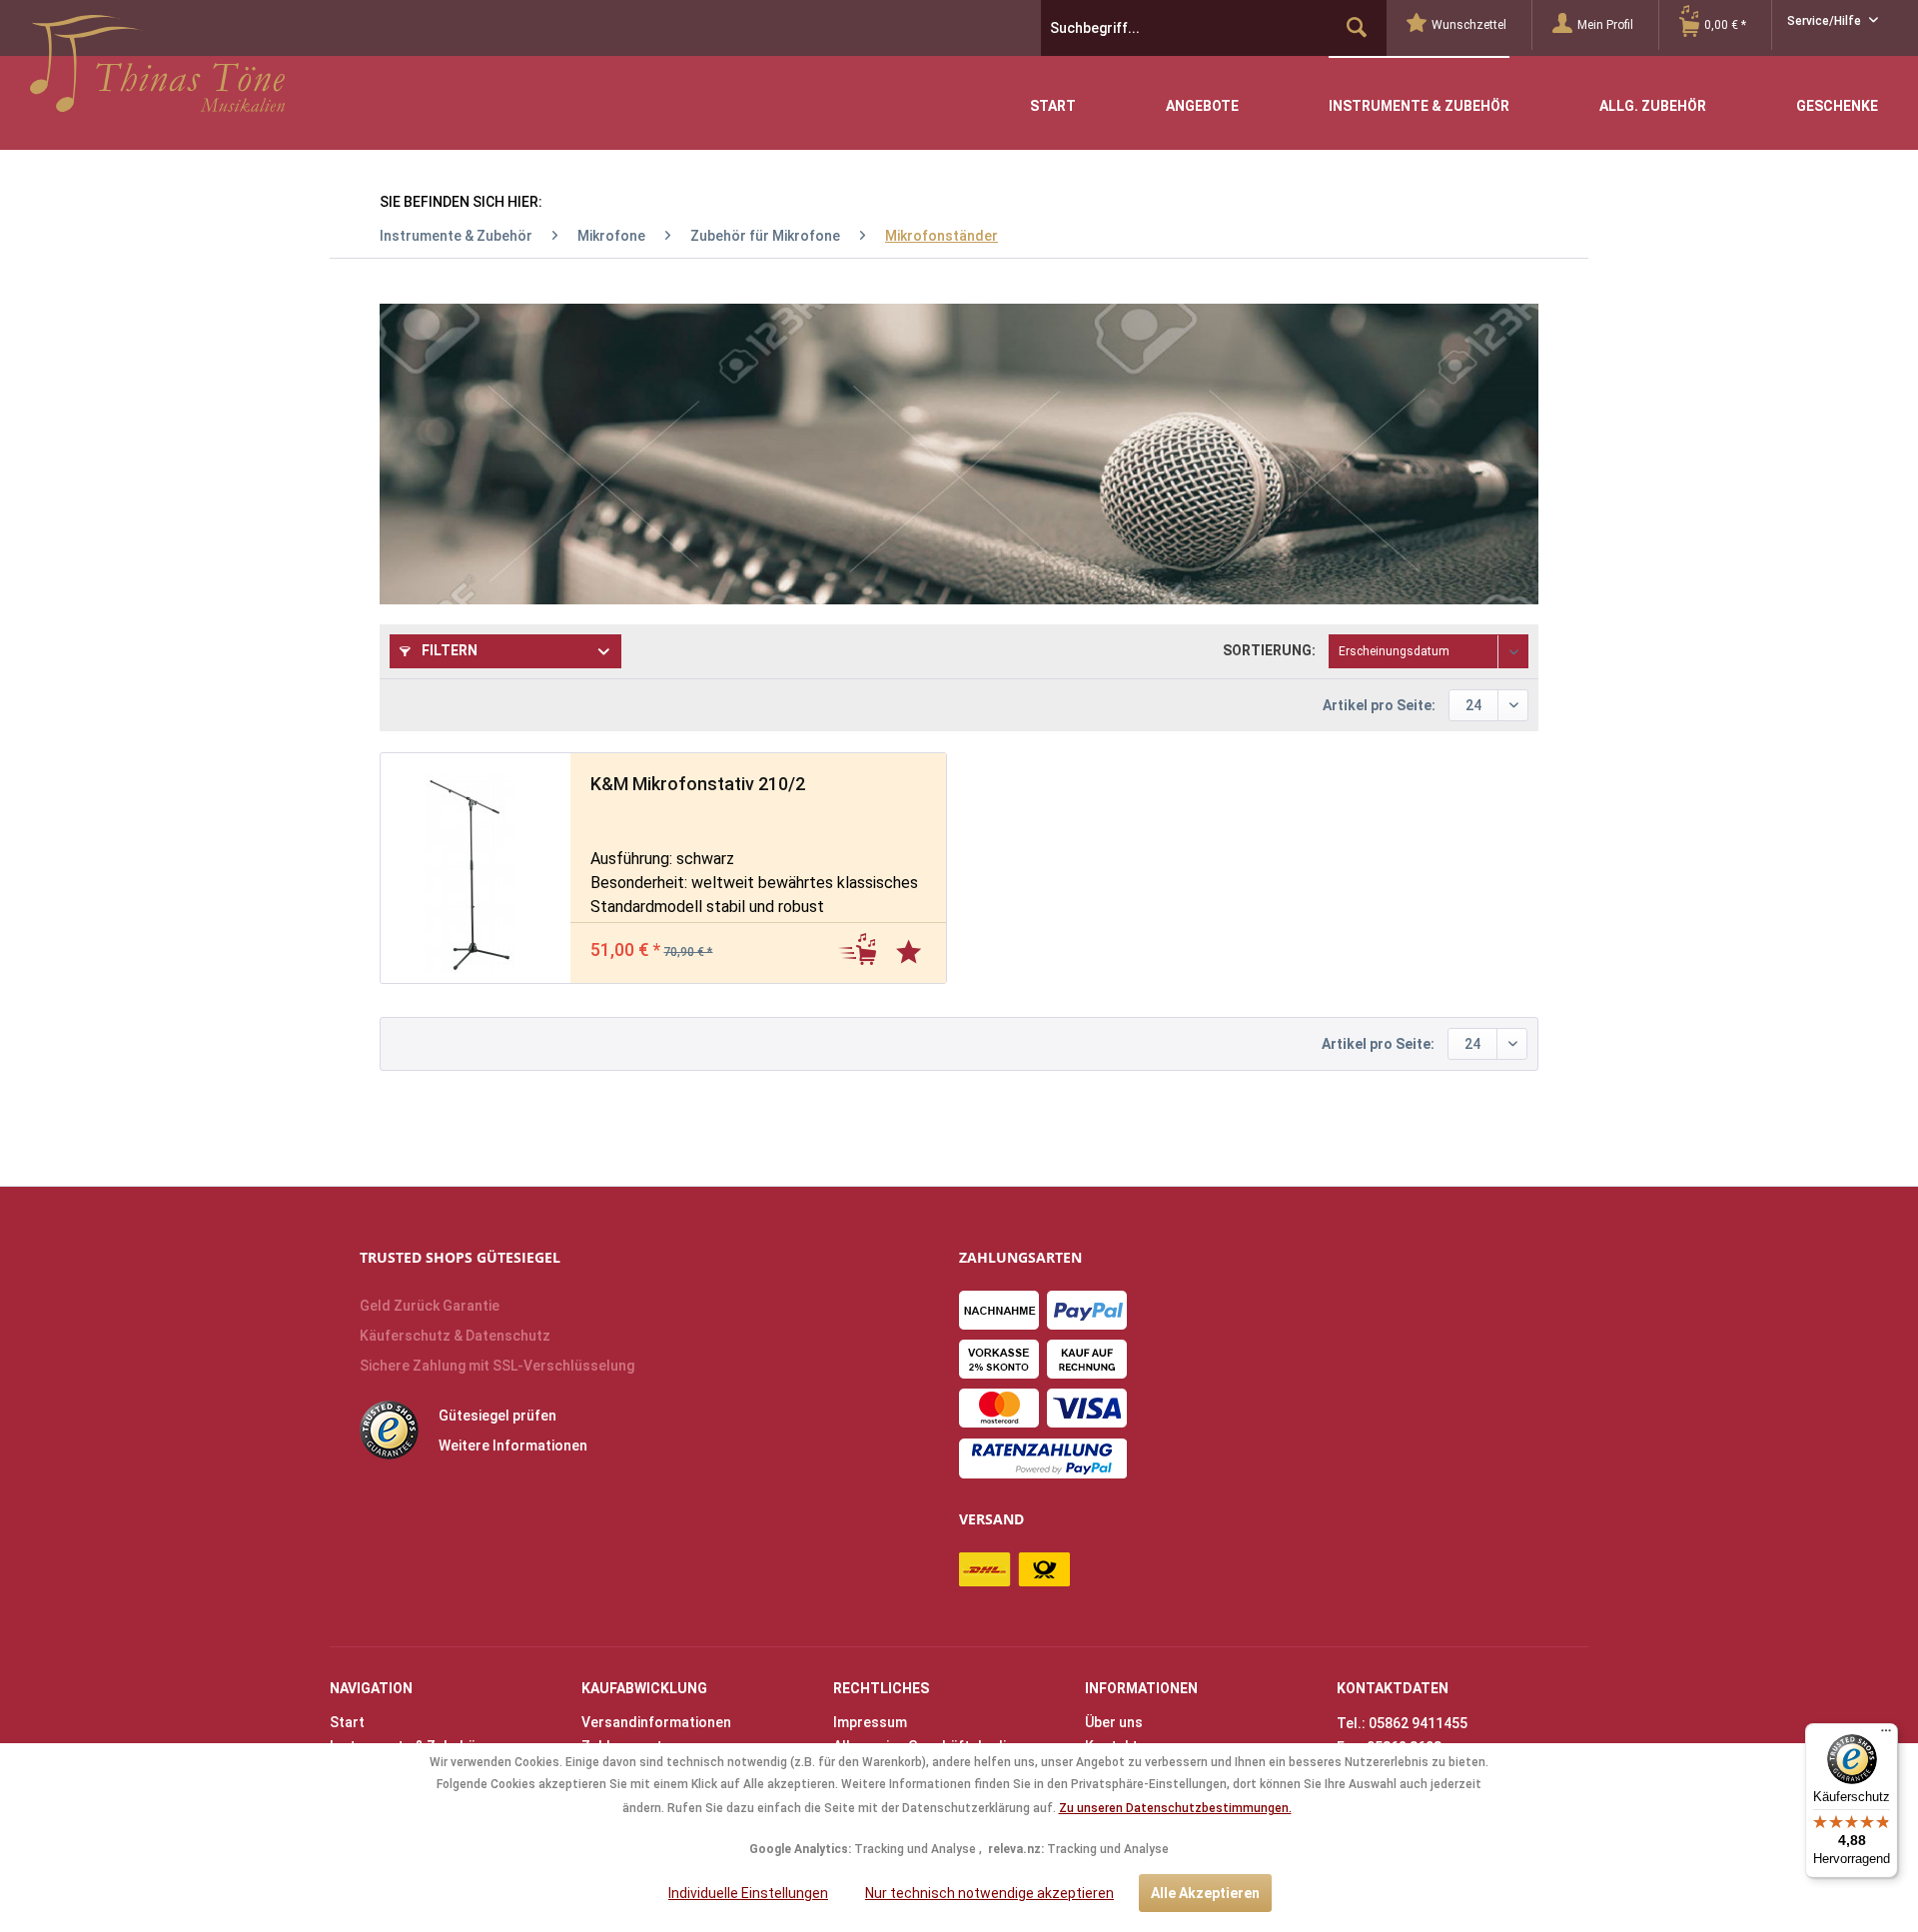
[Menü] (1886, 1735)
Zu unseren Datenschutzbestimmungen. (1175, 1808)
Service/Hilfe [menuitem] (1826, 21)
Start (347, 1722)
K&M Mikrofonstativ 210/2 (698, 784)
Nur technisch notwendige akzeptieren (989, 1893)
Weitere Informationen (513, 1446)
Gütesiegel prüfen (497, 1416)
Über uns (1114, 1722)
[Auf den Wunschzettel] (911, 948)
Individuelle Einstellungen (748, 1893)
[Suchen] (1357, 28)
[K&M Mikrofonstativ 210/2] (466, 868)
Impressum (870, 1722)
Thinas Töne (157, 71)
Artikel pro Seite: (1379, 705)
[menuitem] (1469, 25)
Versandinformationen (656, 1722)
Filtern (448, 650)
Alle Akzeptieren (1205, 1893)
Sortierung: (1269, 650)
